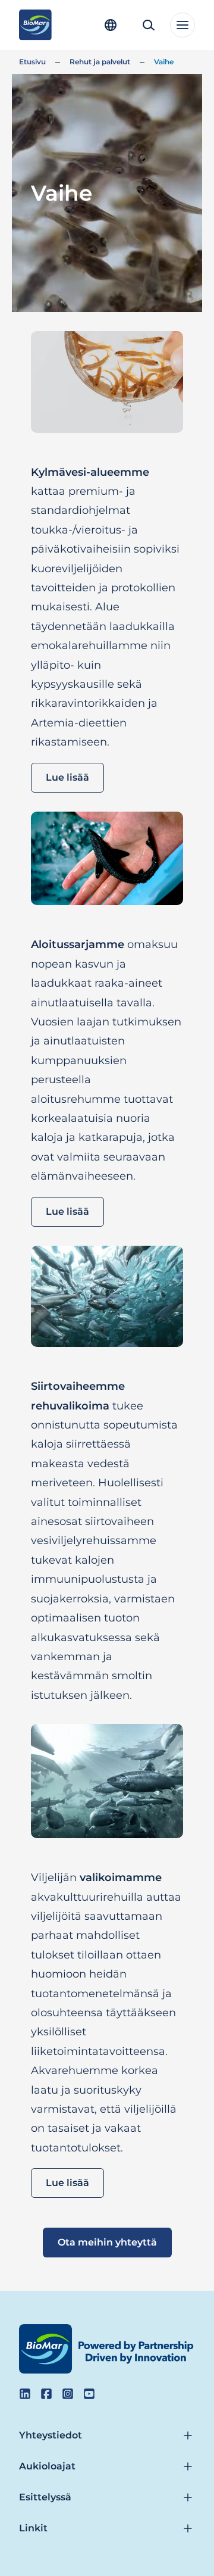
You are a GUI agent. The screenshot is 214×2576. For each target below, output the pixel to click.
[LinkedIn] (25, 2394)
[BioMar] (35, 25)
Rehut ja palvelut (100, 62)
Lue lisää (67, 777)
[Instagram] (68, 2394)
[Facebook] (46, 2394)
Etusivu (32, 62)
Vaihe (164, 62)
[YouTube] (89, 2394)
